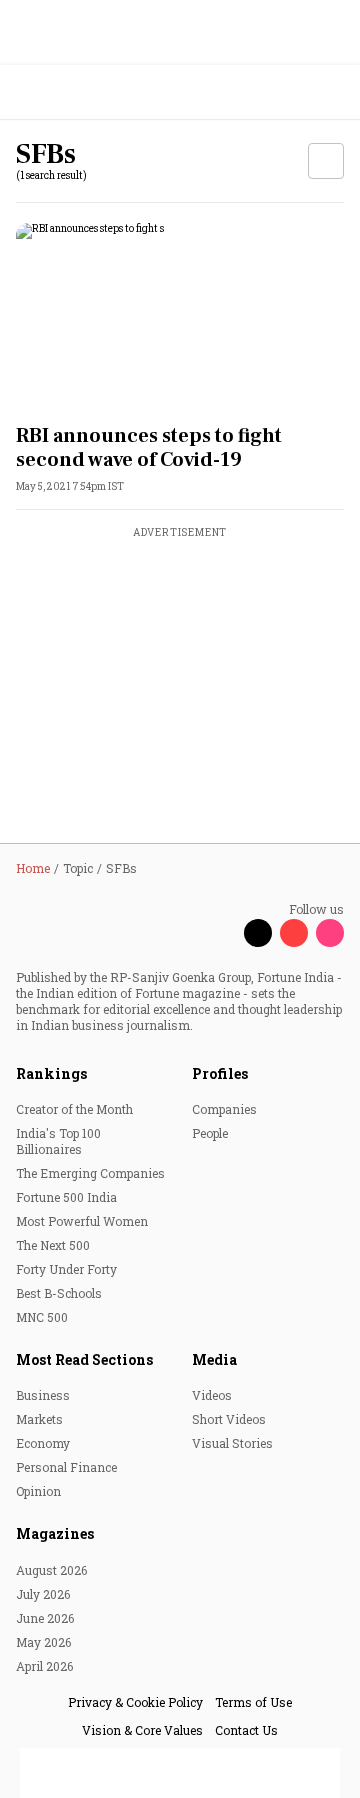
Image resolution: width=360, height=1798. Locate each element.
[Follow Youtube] (294, 933)
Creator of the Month (74, 1109)
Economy (43, 1443)
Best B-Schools (59, 1293)
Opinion (38, 1491)
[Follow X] (258, 933)
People (210, 1133)
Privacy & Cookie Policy (135, 1702)
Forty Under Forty (66, 1269)
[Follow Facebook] (222, 933)
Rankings (51, 1073)
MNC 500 (42, 1317)
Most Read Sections (84, 1359)
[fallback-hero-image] (180, 315)
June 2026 (45, 1618)
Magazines (55, 1533)
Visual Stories (232, 1443)
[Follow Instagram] (330, 933)
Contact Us (246, 1730)
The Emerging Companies (90, 1173)
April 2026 (44, 1666)
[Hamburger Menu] (332, 92)
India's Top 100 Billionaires (58, 1141)
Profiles (220, 1073)
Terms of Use (253, 1702)
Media (214, 1359)
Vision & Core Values (142, 1730)
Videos (212, 1395)
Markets (39, 1419)
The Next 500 (53, 1245)
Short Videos (229, 1419)
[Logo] (61, 92)
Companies (224, 1109)
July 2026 (43, 1594)
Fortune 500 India (66, 1197)
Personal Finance (66, 1467)
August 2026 (51, 1570)
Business (43, 1395)
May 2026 (43, 1642)
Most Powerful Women (82, 1221)
